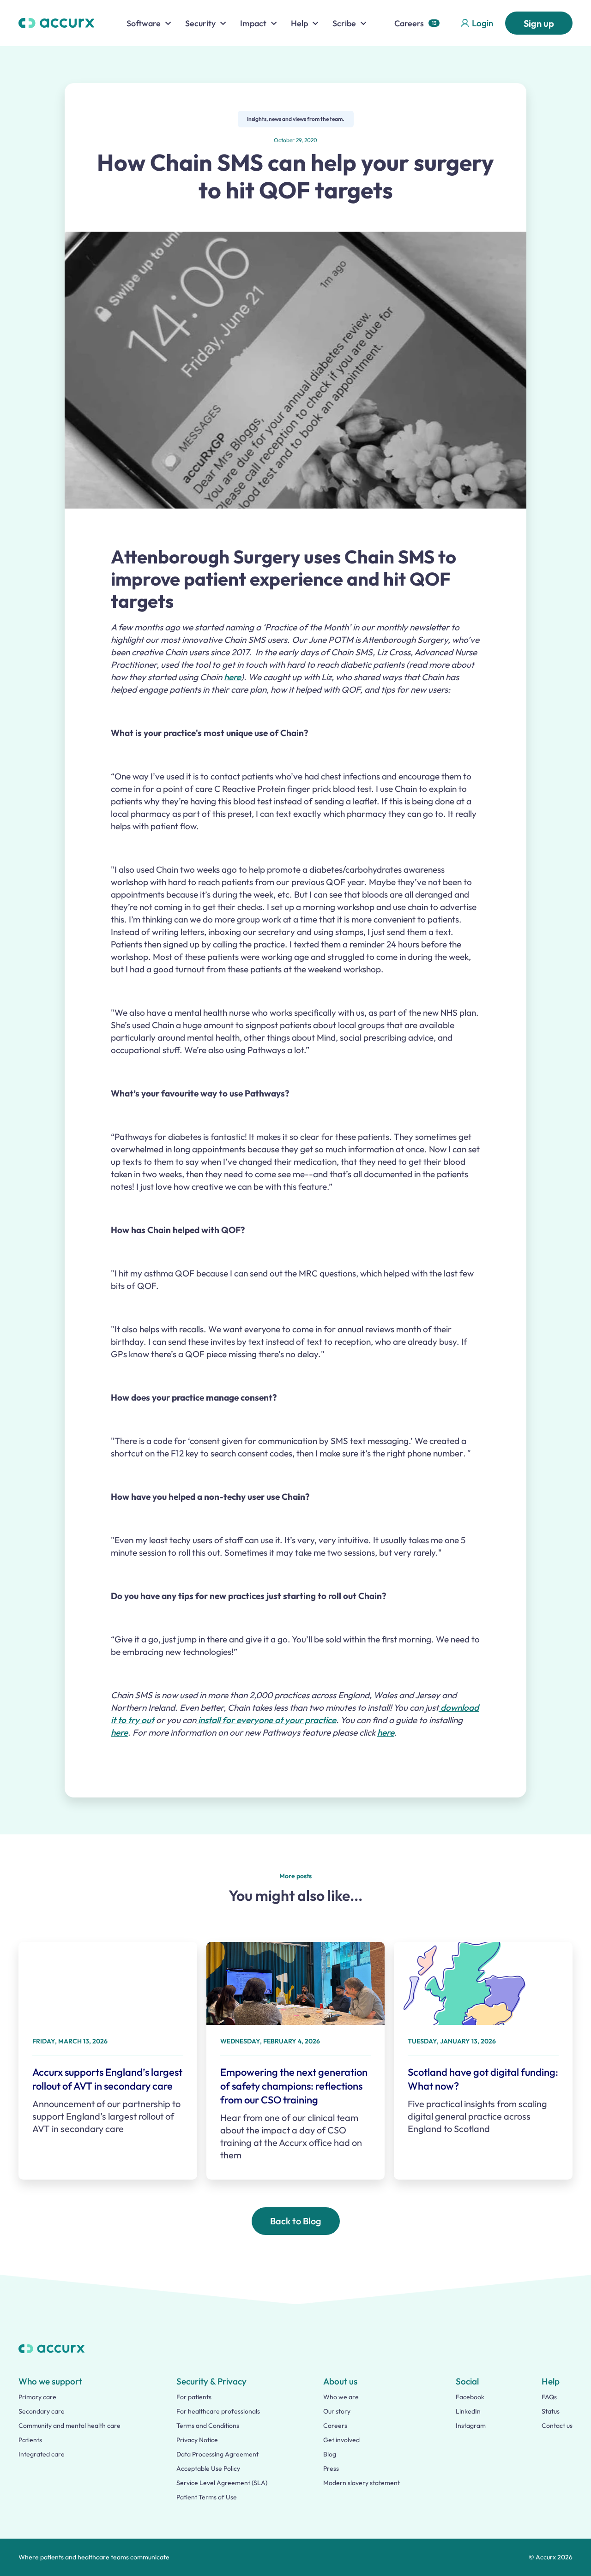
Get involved (341, 2440)
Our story (337, 2411)
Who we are (341, 2397)
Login (482, 23)
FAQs (549, 2397)
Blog (330, 2454)
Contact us (557, 2426)
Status (551, 2411)
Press (331, 2468)
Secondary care (42, 2411)
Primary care (37, 2397)
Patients (30, 2440)
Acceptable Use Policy (208, 2468)
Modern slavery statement (362, 2483)
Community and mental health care (69, 2426)
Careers (409, 23)
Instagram (471, 2426)
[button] (149, 23)
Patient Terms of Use (207, 2497)
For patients (194, 2397)
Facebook (470, 2397)
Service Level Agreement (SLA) (222, 2483)
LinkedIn (468, 2411)
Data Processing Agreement (217, 2454)
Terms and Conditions (208, 2426)
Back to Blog (296, 2221)
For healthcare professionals (218, 2411)
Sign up (539, 23)
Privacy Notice (197, 2440)
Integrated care (42, 2454)
